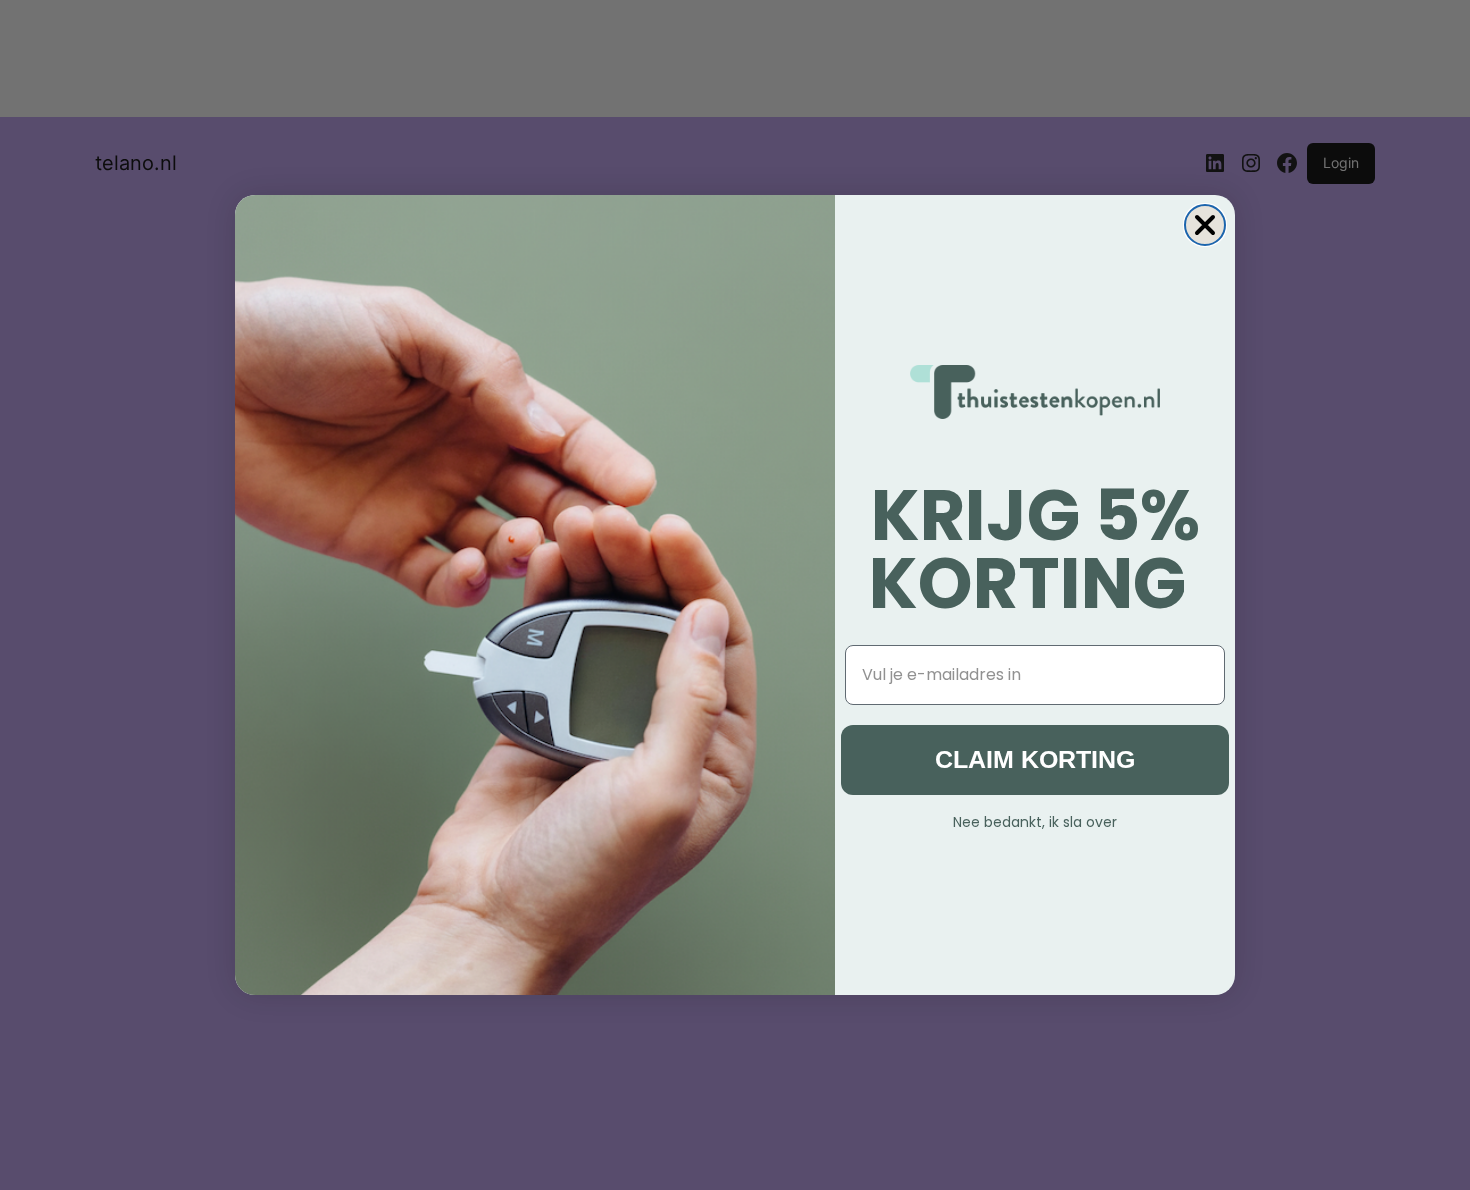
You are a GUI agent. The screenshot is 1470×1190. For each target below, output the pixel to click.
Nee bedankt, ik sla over (1035, 820)
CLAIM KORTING (1035, 759)
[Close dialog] (1205, 225)
